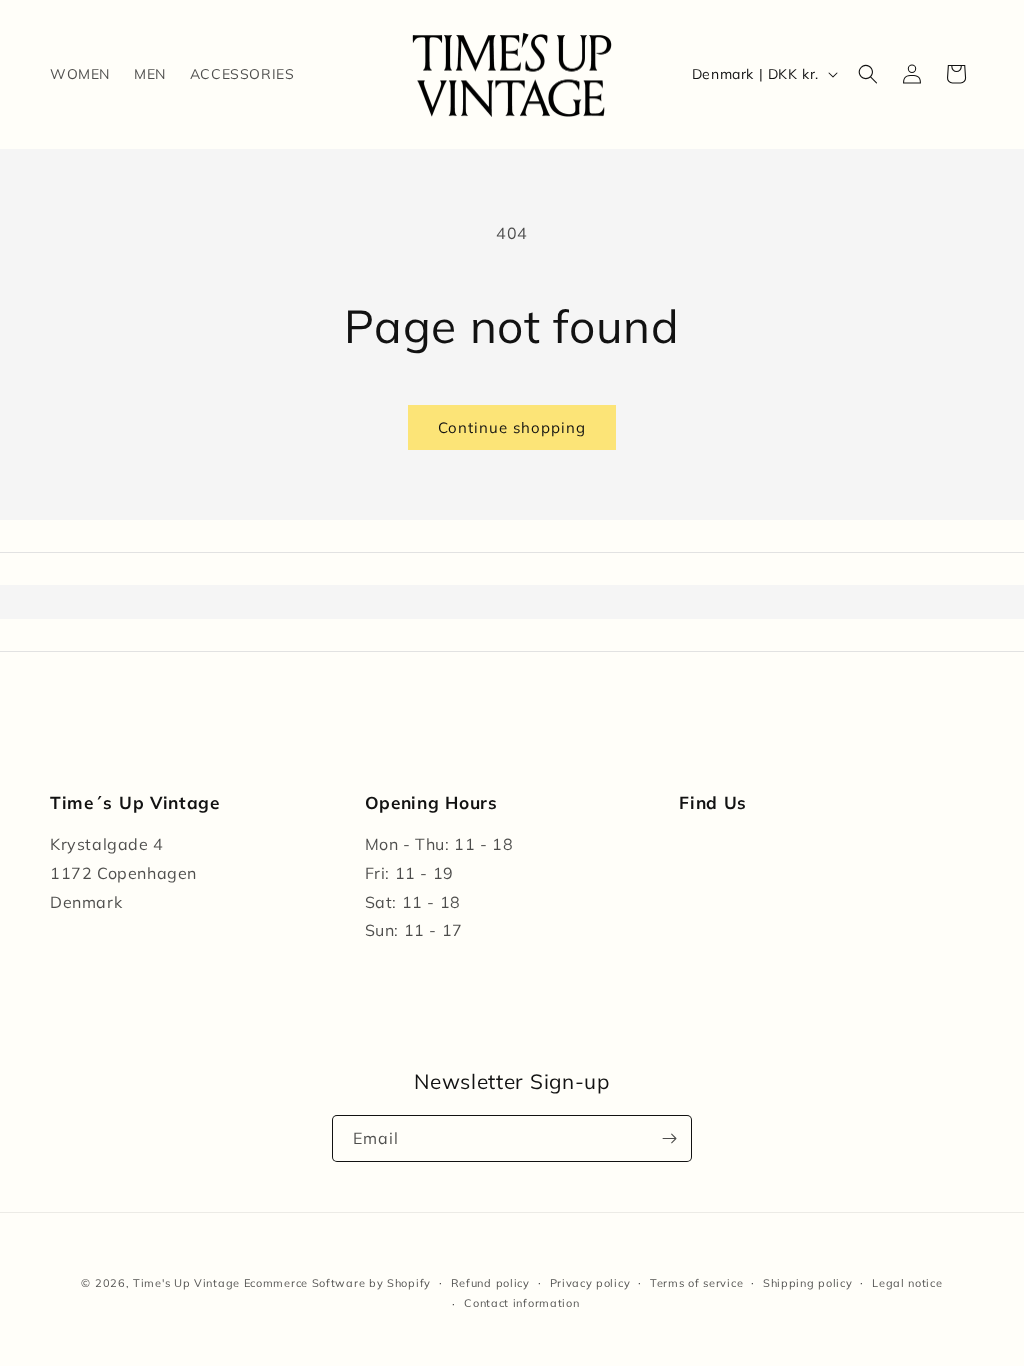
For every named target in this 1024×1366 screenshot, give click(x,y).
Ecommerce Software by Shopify (337, 1283)
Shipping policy (808, 1283)
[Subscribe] (669, 1138)
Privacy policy (590, 1283)
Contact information (521, 1303)
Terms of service (696, 1283)
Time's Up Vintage (186, 1283)
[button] (868, 74)
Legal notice (907, 1283)
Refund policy (490, 1283)
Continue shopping (512, 427)
